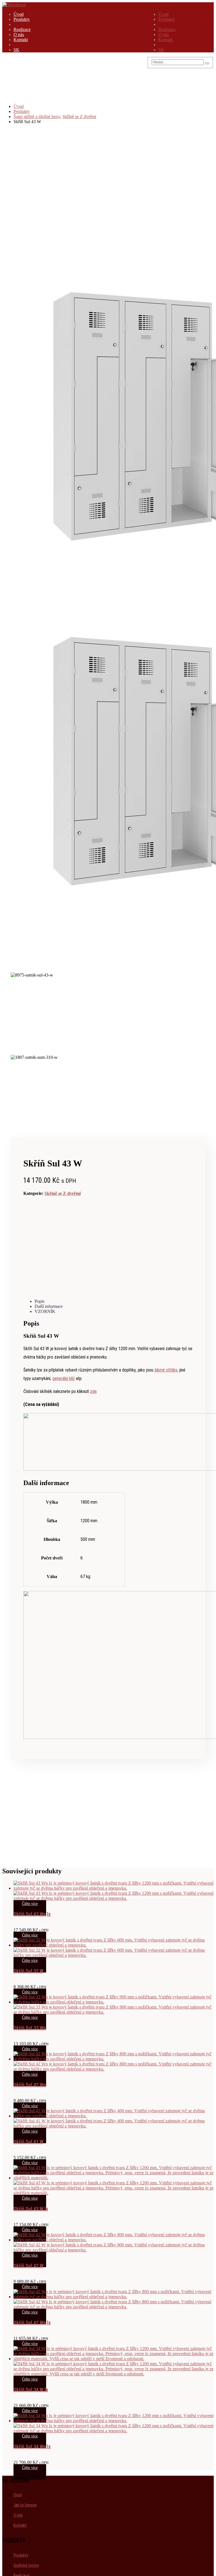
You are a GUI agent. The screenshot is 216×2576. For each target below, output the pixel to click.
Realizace (167, 29)
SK (161, 50)
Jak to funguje (25, 2505)
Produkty (166, 19)
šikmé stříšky (166, 1370)
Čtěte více (30, 1904)
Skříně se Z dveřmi (63, 1193)
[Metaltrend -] (14, 5)
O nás (164, 35)
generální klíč (64, 1378)
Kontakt (166, 40)
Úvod (163, 14)
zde (93, 1391)
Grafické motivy (26, 2565)
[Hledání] (207, 63)
